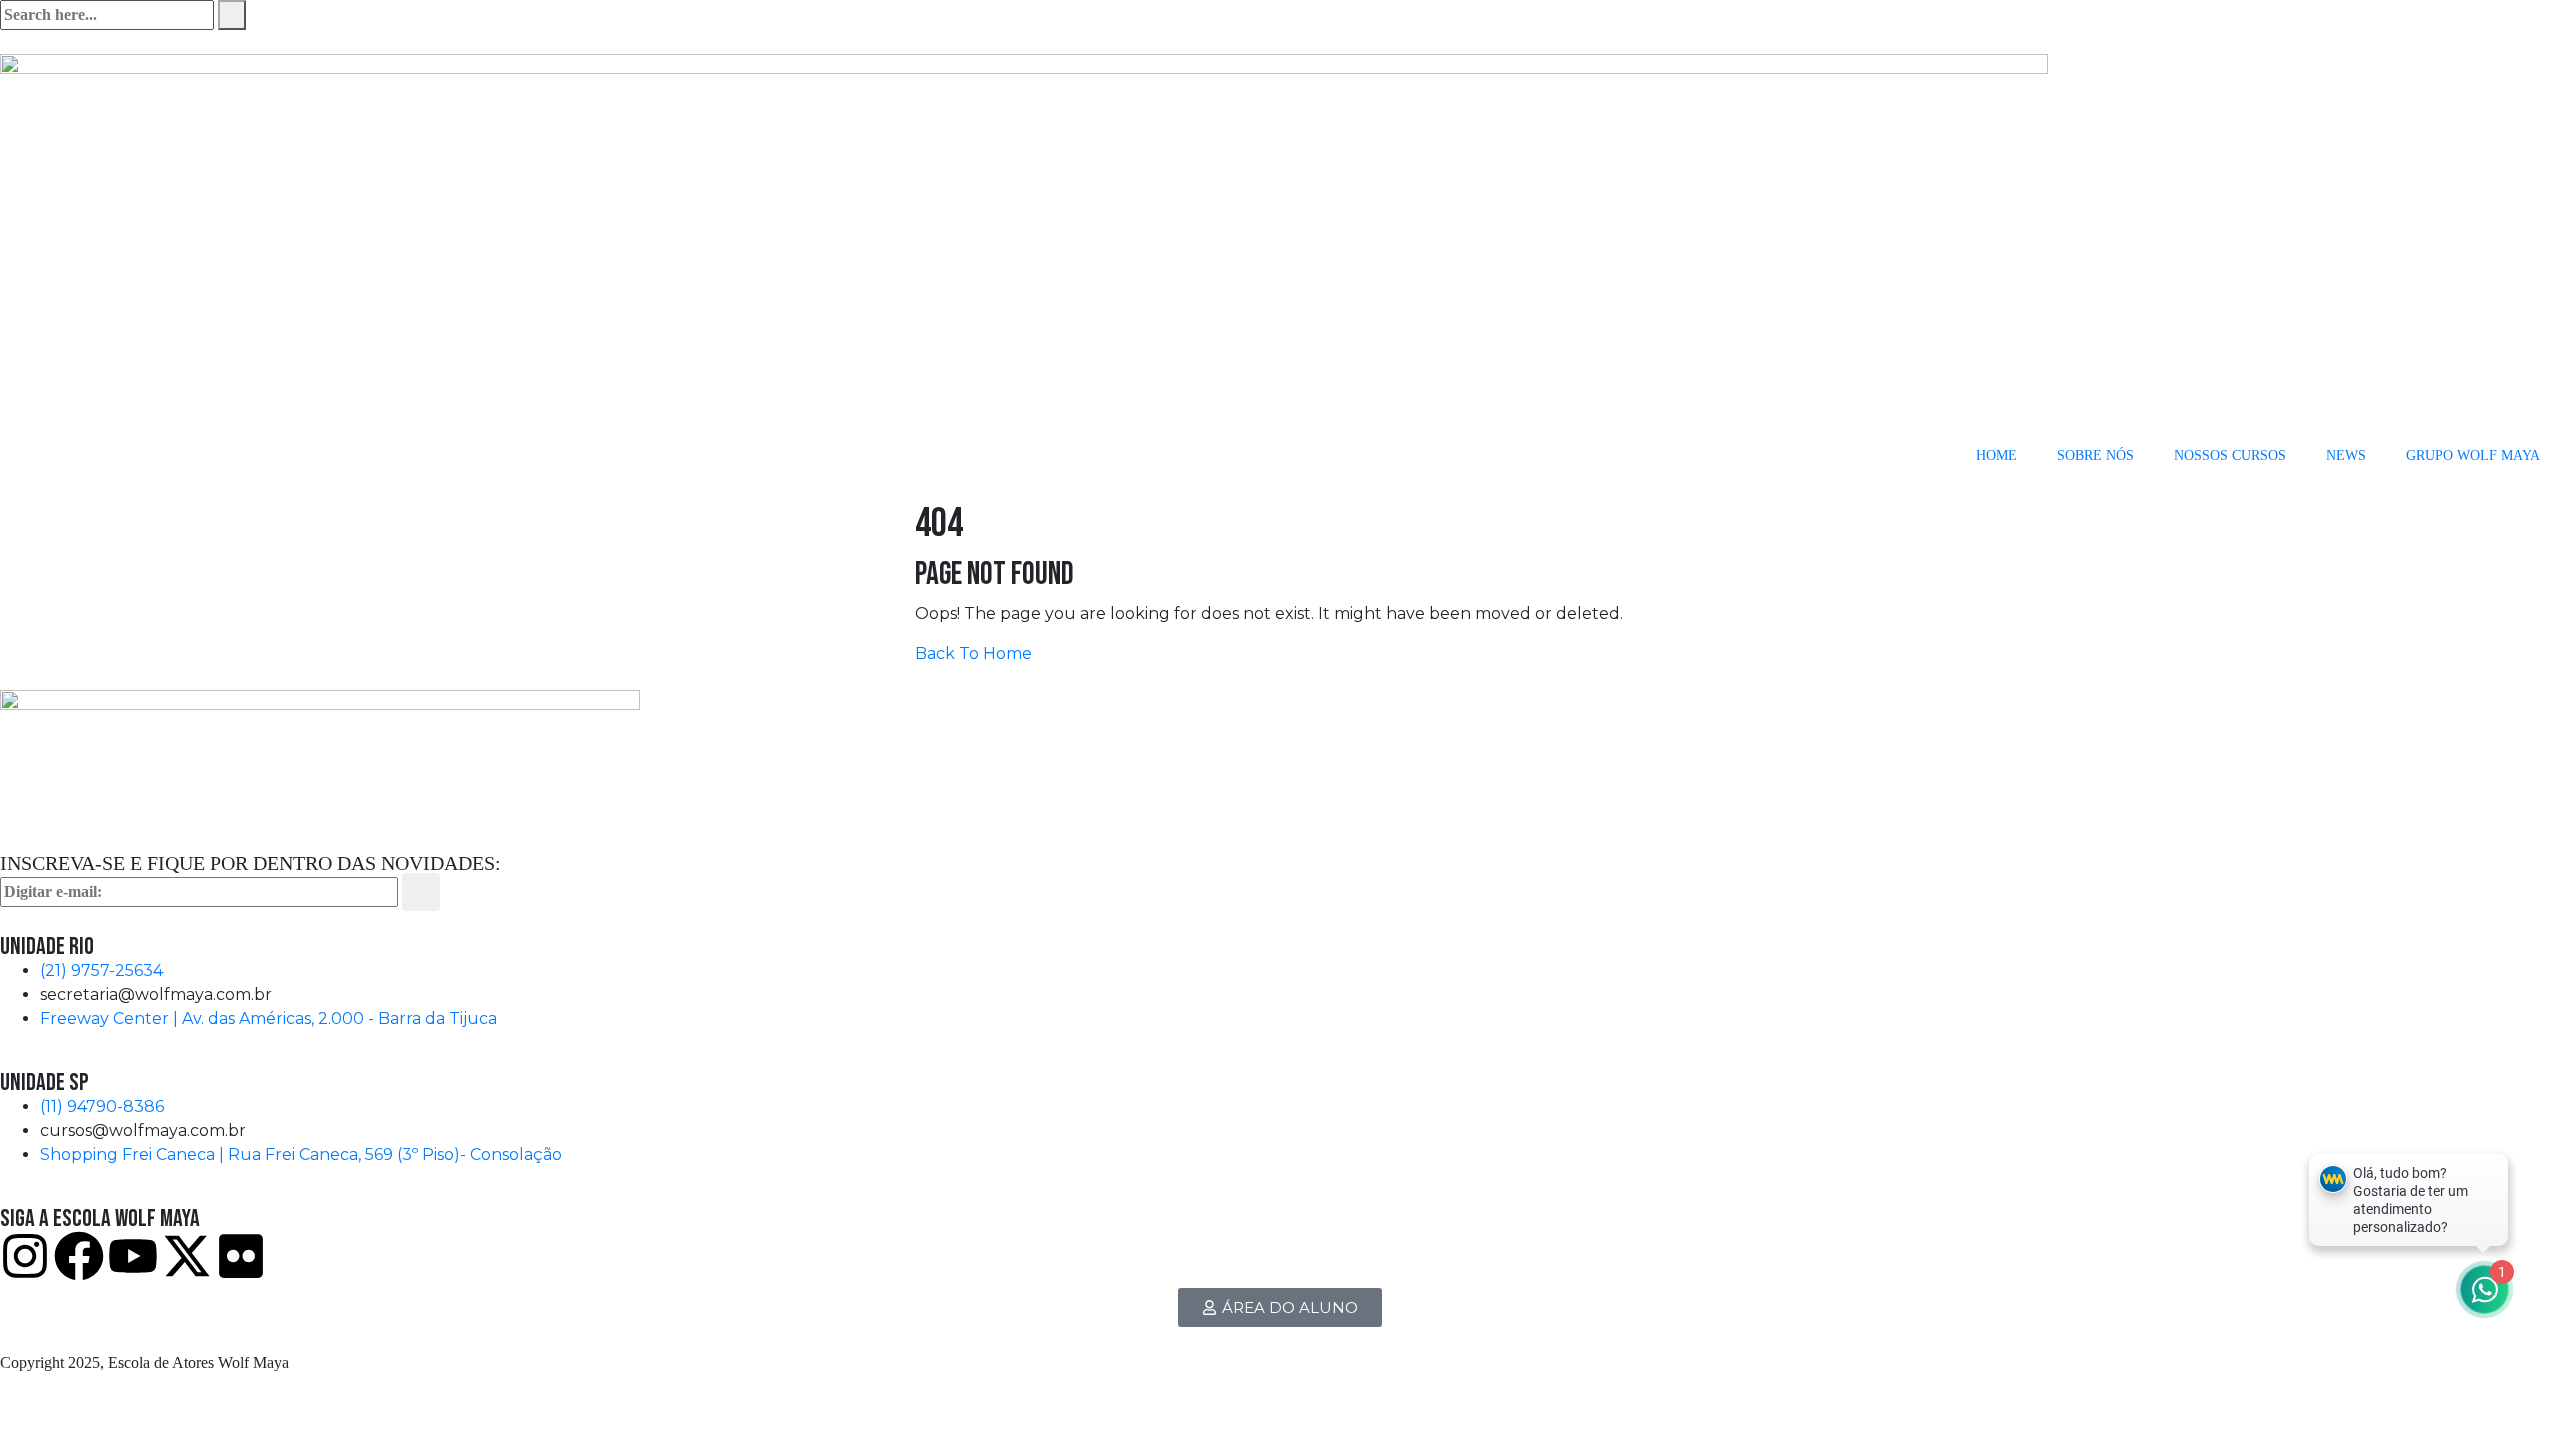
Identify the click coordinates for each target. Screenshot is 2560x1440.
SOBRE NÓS (2095, 455)
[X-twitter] (187, 1256)
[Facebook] (79, 1256)
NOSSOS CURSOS (2230, 455)
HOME (1996, 455)
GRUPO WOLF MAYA (2473, 455)
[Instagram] (25, 1256)
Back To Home (973, 653)
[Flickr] (241, 1256)
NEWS (2346, 455)
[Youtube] (133, 1256)
